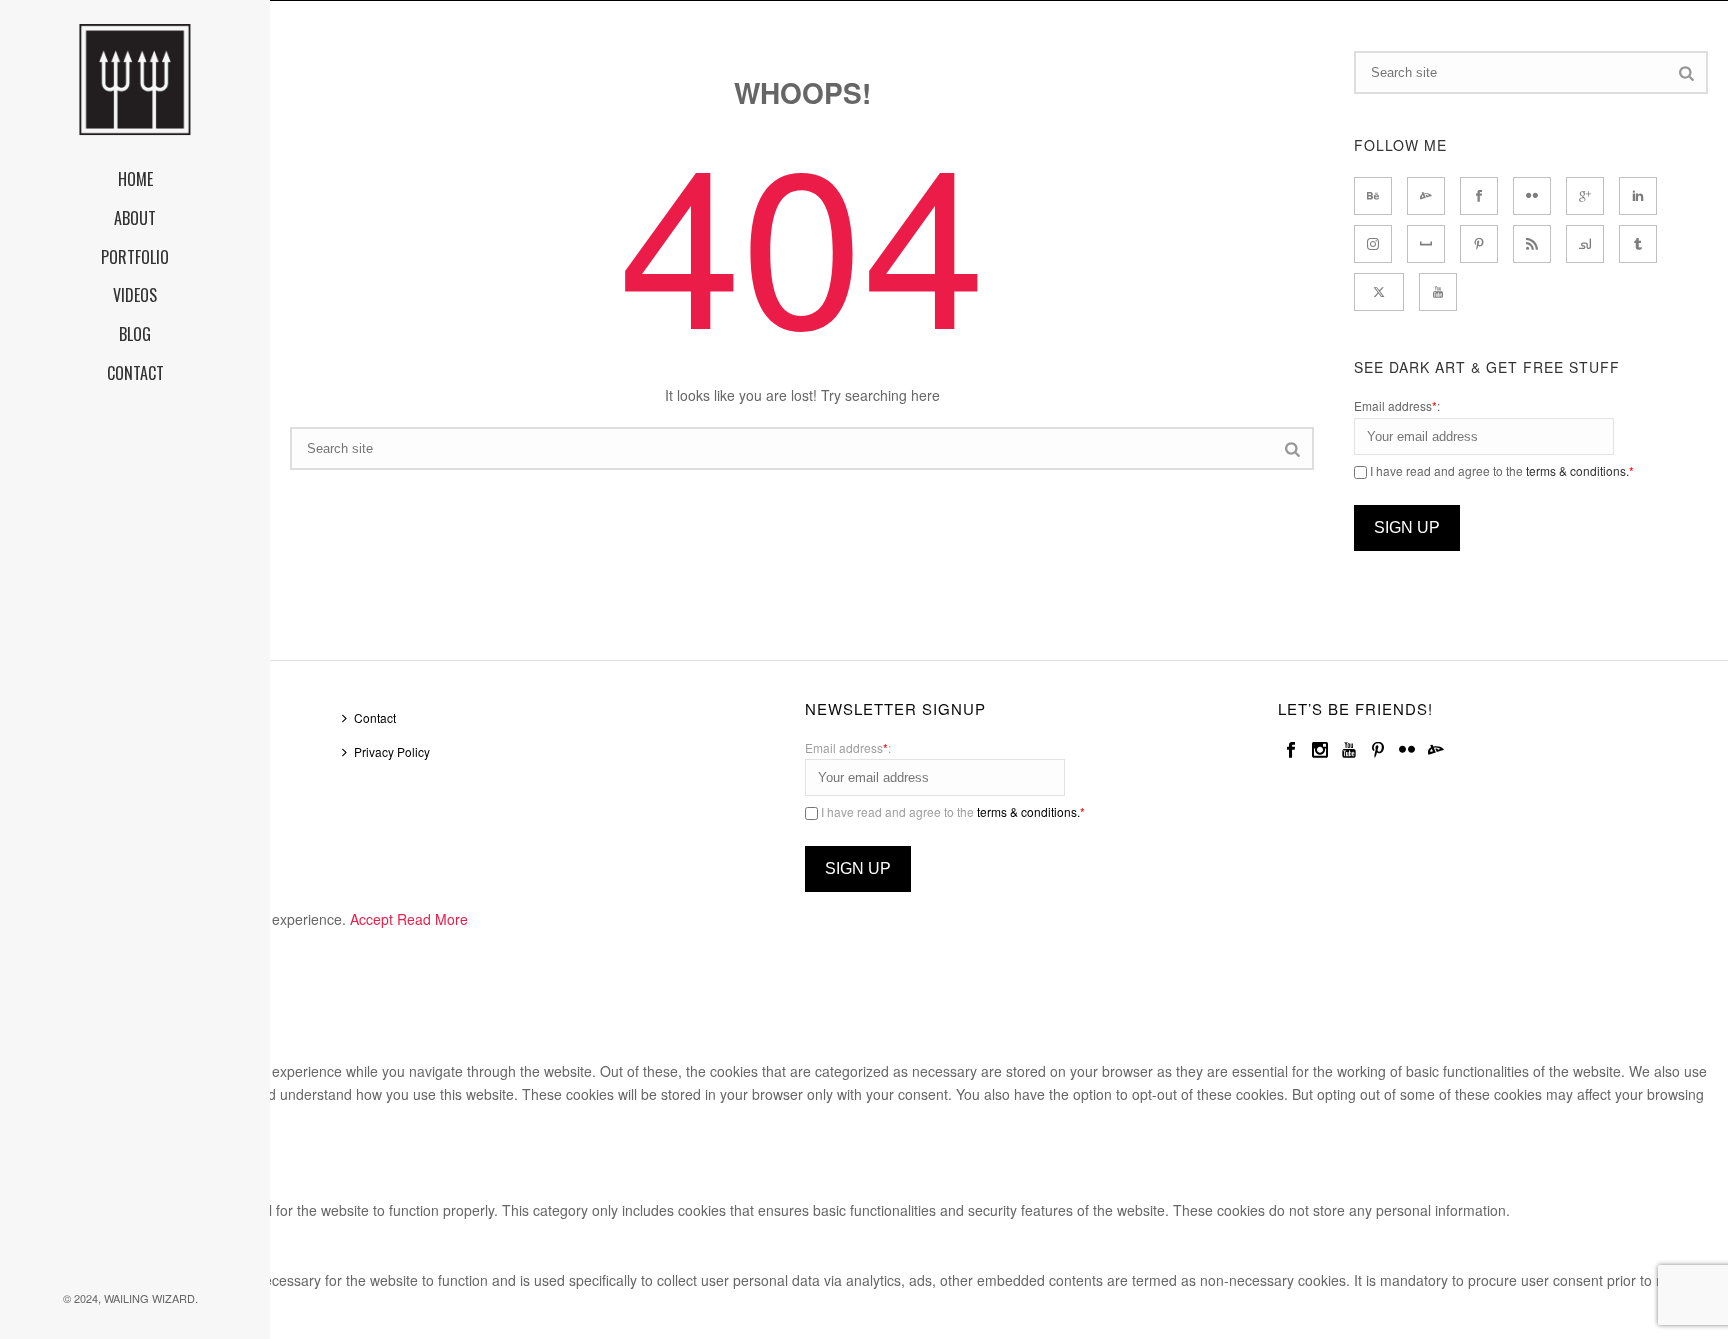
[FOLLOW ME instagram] (1373, 244)
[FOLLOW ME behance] (1373, 196)
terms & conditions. (1577, 470)
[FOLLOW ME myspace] (1426, 244)
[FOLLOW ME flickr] (1532, 196)
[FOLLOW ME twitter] (1379, 292)
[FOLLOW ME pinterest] (1479, 244)
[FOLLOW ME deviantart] (1426, 196)
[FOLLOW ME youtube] (1438, 292)
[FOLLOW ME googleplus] (1585, 196)
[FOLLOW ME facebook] (1479, 196)
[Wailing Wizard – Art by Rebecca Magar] (135, 80)
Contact (375, 717)
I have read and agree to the (1500, 470)
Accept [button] (371, 919)
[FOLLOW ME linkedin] (1638, 196)
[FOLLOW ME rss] (1532, 244)
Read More (432, 919)
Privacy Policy (392, 751)
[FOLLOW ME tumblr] (1638, 244)
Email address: (1397, 405)
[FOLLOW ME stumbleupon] (1585, 244)
